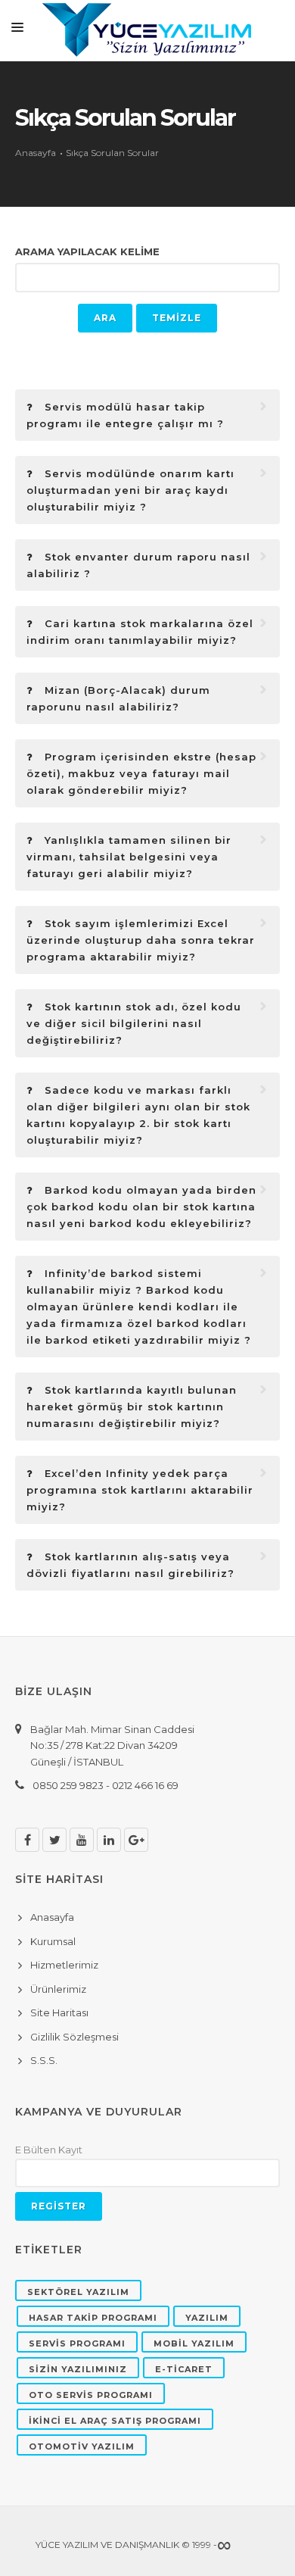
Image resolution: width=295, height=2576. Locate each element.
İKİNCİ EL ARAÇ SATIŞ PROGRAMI (115, 2421)
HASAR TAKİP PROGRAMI (93, 2318)
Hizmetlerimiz (64, 1965)
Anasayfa (36, 153)
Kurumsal (53, 1941)
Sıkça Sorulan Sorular (112, 153)
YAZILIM (207, 2318)
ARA (105, 318)
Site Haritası (59, 2012)
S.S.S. (44, 2060)
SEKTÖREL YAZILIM (78, 2292)
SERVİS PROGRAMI (77, 2343)
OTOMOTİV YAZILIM (82, 2446)
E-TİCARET (184, 2369)
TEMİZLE (177, 318)
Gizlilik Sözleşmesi (75, 2037)
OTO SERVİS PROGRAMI (91, 2395)
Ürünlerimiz (58, 1989)
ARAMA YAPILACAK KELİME (87, 251)
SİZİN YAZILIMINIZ (78, 2369)
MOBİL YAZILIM (194, 2343)
